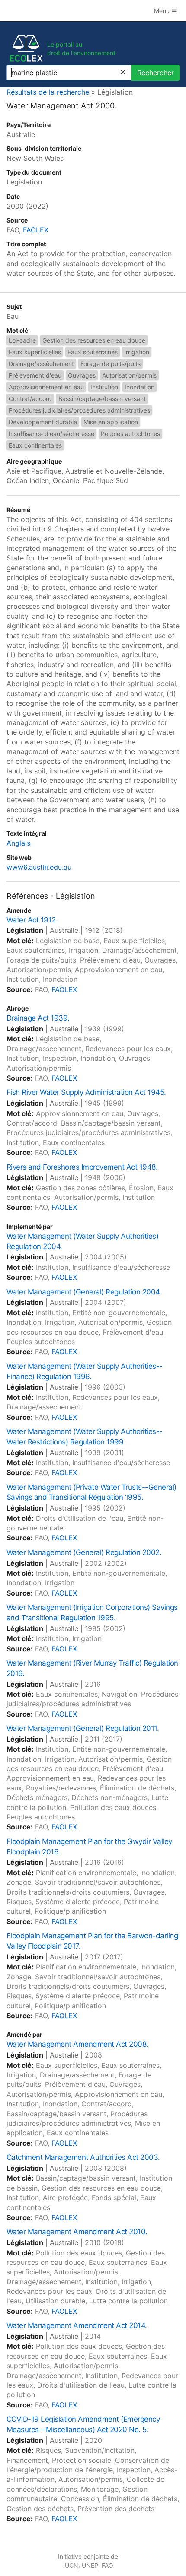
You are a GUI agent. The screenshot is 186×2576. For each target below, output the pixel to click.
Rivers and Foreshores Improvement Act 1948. (82, 1167)
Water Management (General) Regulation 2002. (84, 1552)
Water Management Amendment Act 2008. (77, 2044)
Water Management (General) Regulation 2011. (83, 1728)
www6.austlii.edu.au (39, 867)
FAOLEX (36, 230)
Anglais (18, 843)
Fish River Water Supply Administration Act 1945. (86, 1092)
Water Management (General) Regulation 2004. (84, 1292)
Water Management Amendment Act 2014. (77, 2325)
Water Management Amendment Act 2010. (77, 2232)
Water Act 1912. (32, 920)
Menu (163, 11)
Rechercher (156, 73)
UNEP (90, 2565)
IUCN (71, 2565)
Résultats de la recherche (48, 92)
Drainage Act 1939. (38, 1018)
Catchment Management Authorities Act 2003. (83, 2157)
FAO (107, 2565)
